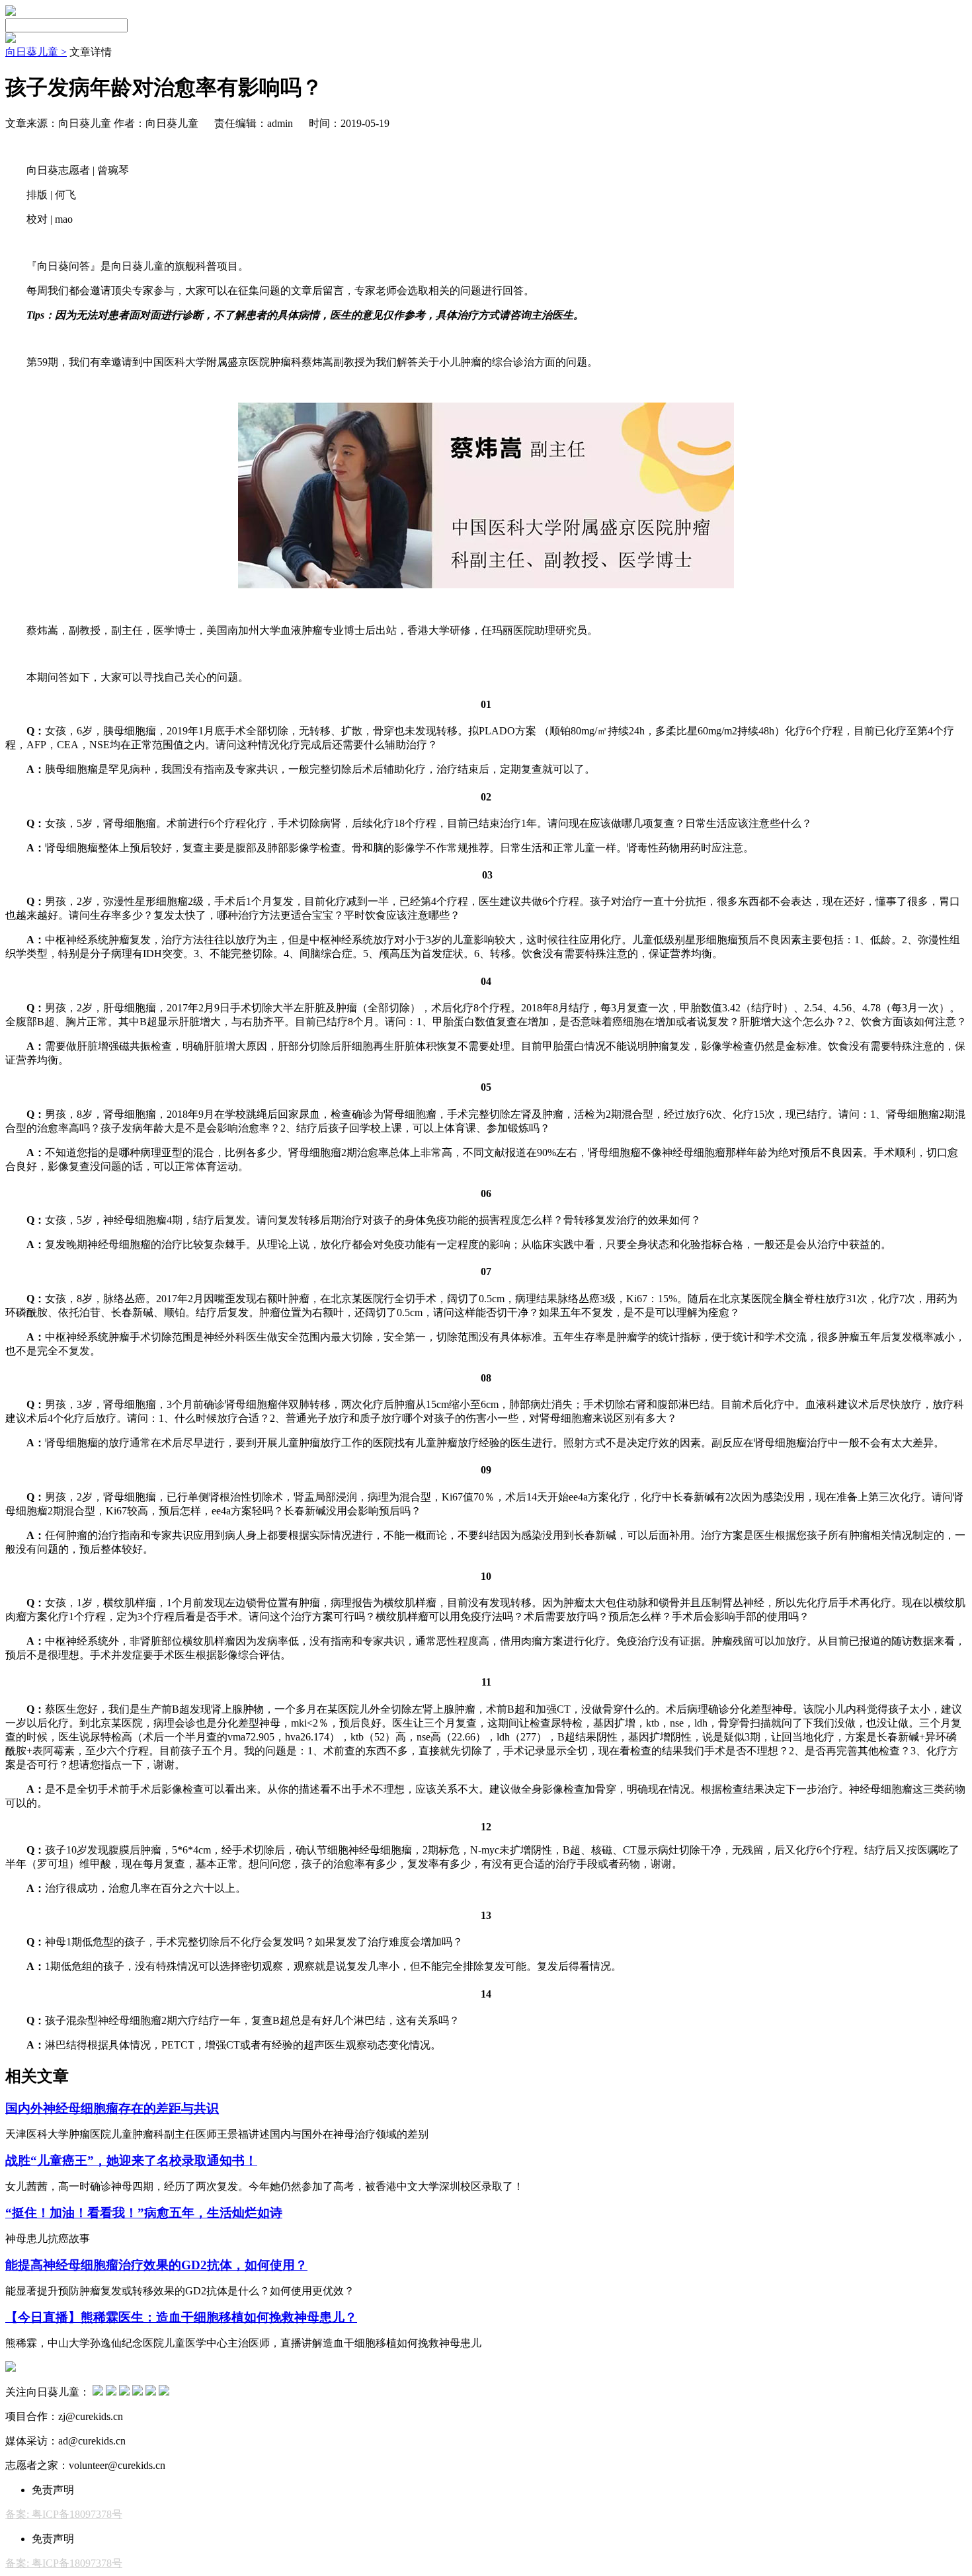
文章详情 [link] (91, 52)
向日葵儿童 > (36, 52)
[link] (36, 52)
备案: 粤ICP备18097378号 (64, 2514)
